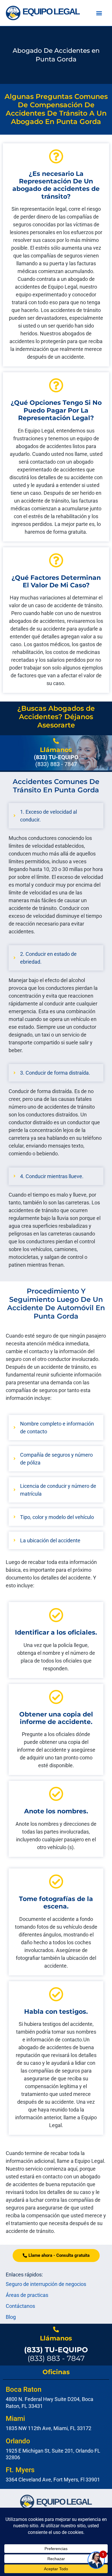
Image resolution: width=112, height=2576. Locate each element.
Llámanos (56, 750)
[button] (99, 13)
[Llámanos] (56, 741)
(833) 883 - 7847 (56, 2354)
